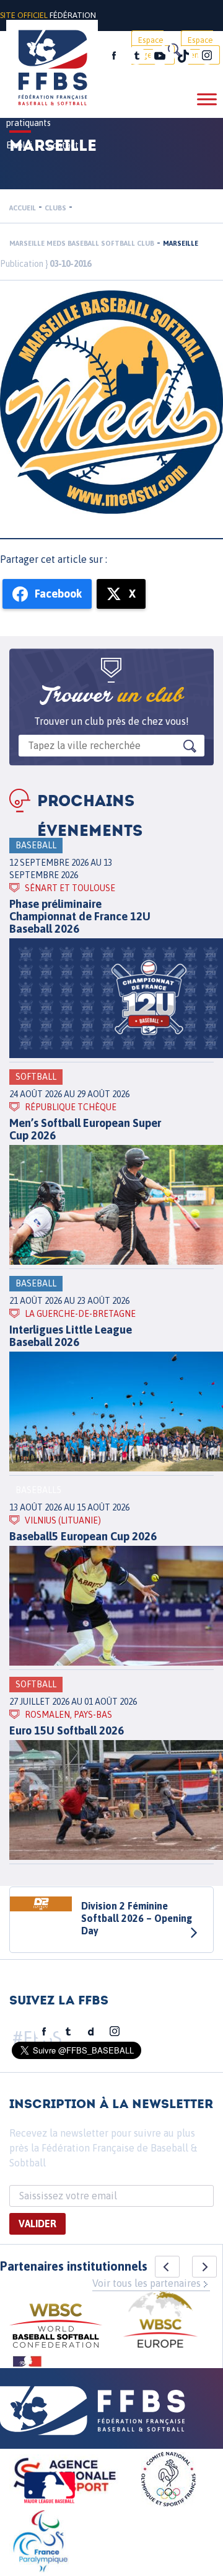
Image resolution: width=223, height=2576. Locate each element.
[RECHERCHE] (173, 50)
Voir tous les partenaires (146, 2283)
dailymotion (91, 2032)
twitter (136, 56)
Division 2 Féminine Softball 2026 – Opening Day (137, 1918)
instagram (207, 56)
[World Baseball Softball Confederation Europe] (160, 2321)
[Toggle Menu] (207, 99)
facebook (114, 56)
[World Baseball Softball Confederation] (56, 2327)
